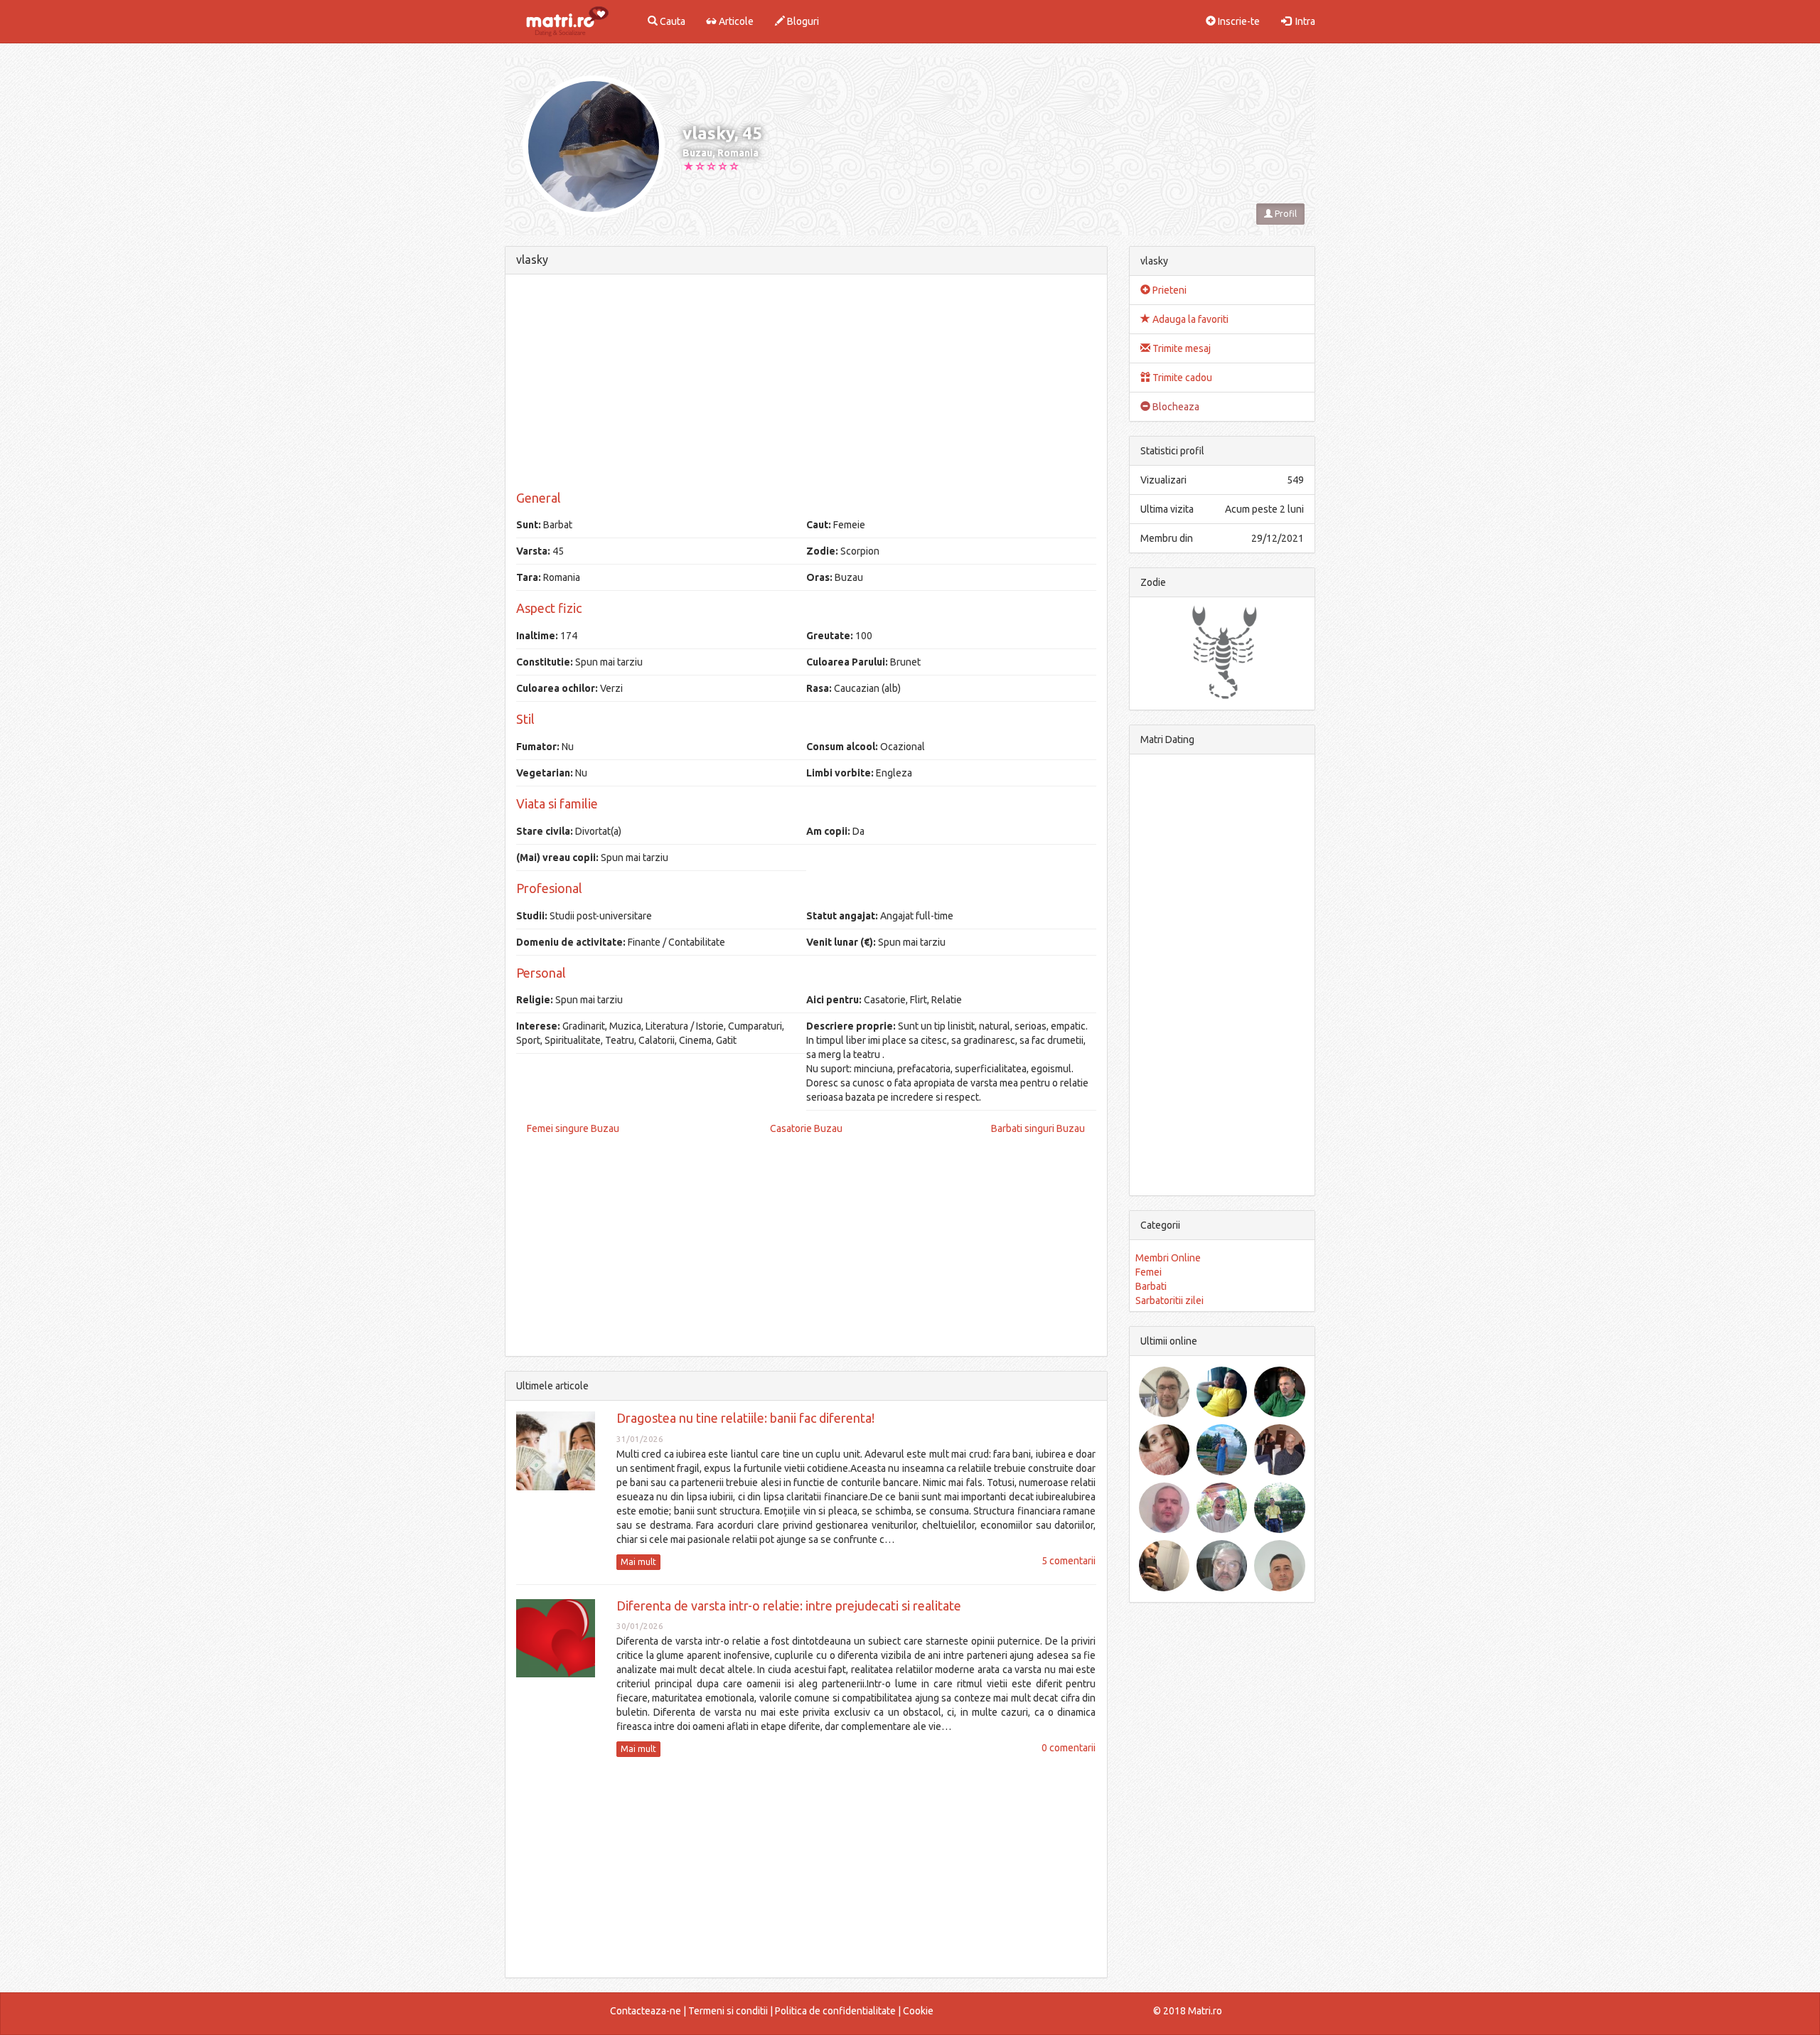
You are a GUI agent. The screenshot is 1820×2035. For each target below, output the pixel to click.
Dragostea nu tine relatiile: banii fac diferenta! (745, 1418)
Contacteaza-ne (646, 2011)
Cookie (918, 2011)
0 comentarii (1069, 1748)
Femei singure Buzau (573, 1128)
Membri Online (1168, 1258)
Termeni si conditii (728, 2011)
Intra (1303, 21)
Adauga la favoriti (1189, 319)
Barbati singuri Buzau (1038, 1128)
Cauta (671, 21)
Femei (1149, 1272)
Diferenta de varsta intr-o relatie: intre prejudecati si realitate (789, 1606)
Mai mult (638, 1562)
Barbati (1151, 1286)
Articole (735, 21)
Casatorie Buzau (806, 1128)
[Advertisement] (806, 385)
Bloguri (802, 21)
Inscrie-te (1238, 21)
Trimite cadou (1181, 378)
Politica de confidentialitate (835, 2011)
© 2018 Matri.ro (1188, 2011)
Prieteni (1168, 290)
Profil (1285, 214)
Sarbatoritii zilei (1169, 1300)
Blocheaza (1175, 407)
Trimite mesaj (1181, 348)
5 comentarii (1069, 1561)
